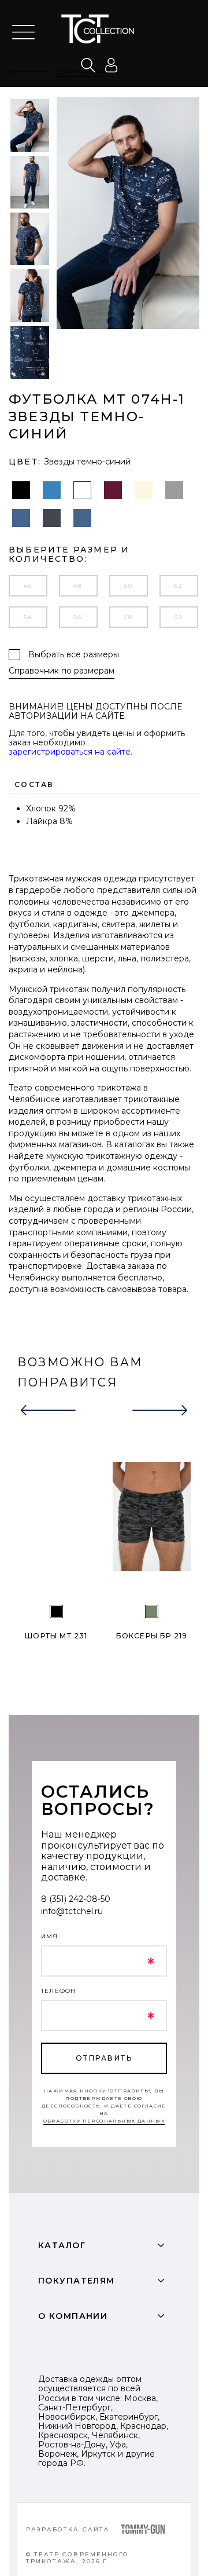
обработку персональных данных (104, 2121)
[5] (56, 1611)
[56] (152, 1611)
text (105, 29)
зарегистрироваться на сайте (70, 752)
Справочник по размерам (62, 671)
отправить (104, 2058)
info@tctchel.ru (72, 1911)
